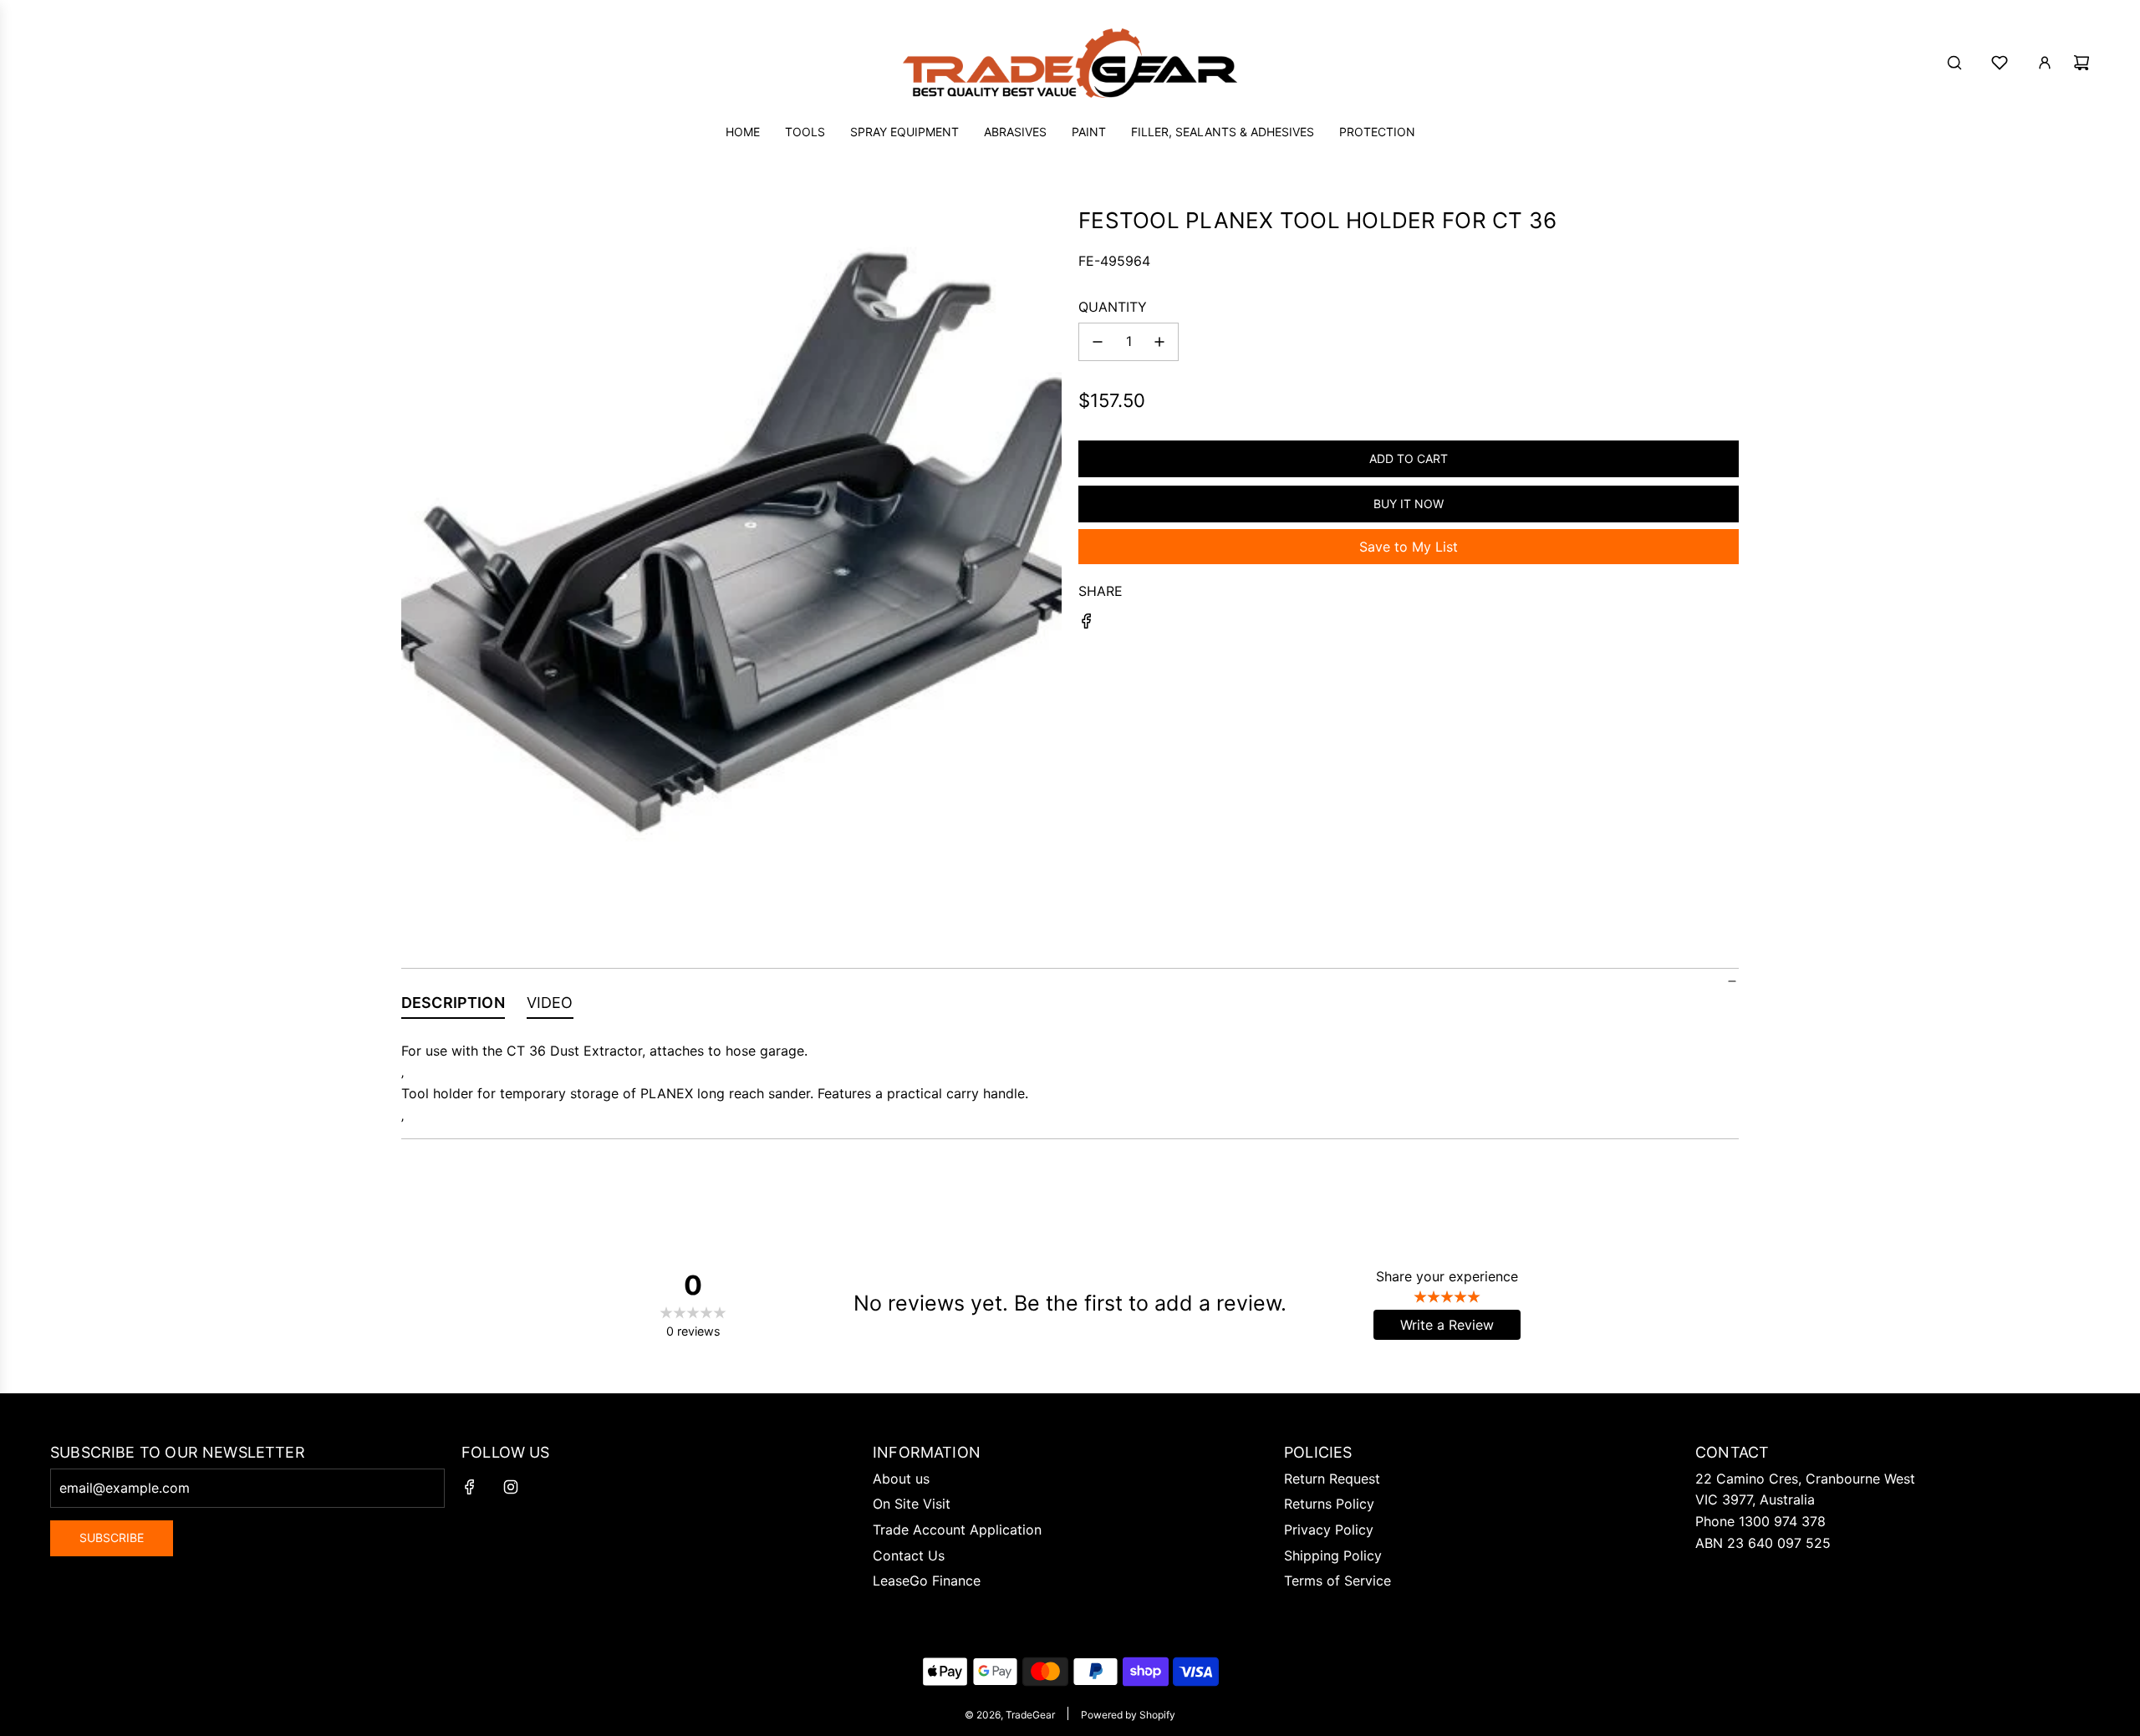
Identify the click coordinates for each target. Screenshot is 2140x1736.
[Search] (1954, 63)
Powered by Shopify (1128, 1715)
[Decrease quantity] (1098, 342)
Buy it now (1409, 504)
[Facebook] (470, 1487)
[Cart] (2081, 63)
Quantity (1113, 307)
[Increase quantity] (1159, 342)
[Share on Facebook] (1087, 624)
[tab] (453, 1006)
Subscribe (112, 1537)
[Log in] (2045, 63)
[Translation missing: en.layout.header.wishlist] (2000, 63)
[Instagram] (511, 1487)
